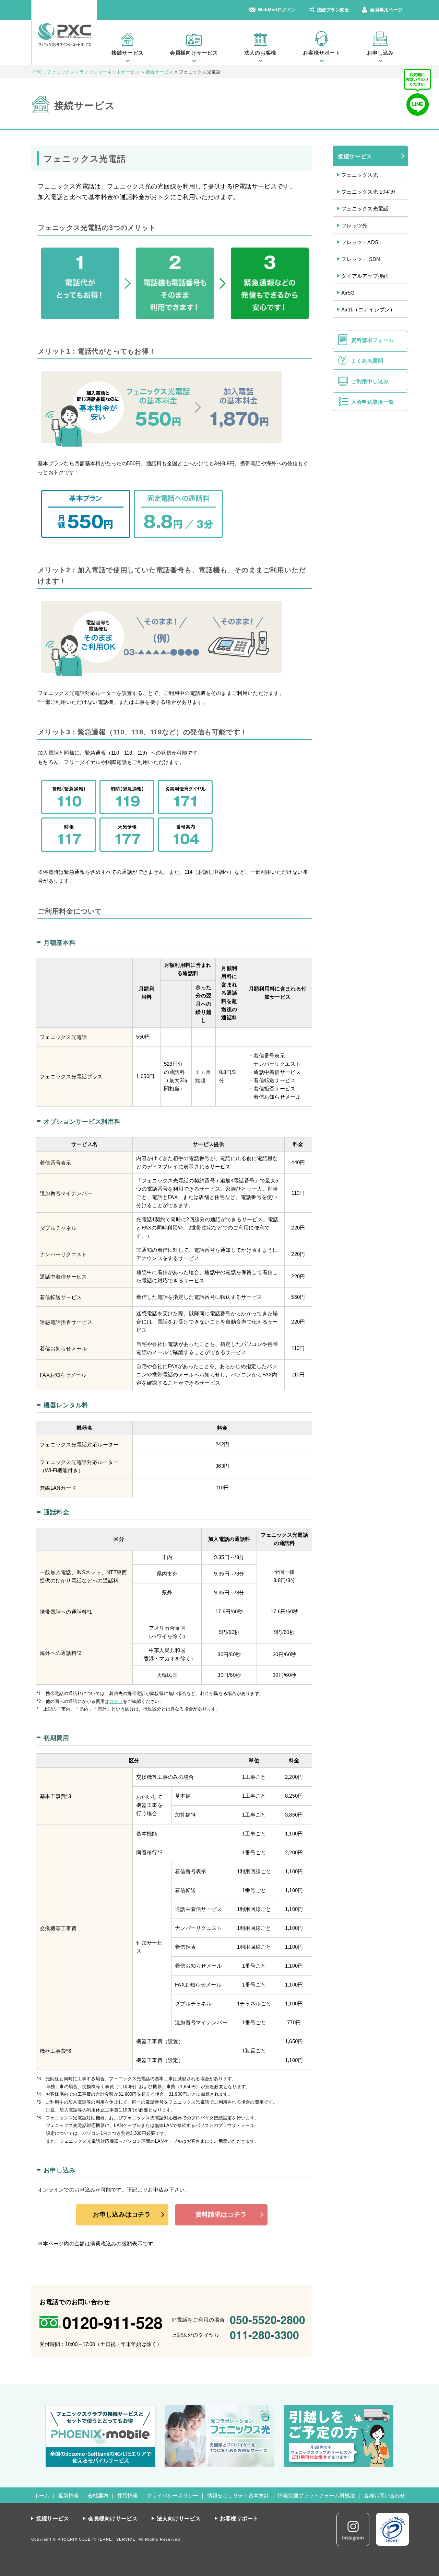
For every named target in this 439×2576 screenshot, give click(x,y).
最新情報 (69, 2495)
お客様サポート (322, 53)
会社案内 (98, 2495)
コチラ (116, 1701)
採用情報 (128, 2495)
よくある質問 (367, 361)
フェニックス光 (360, 175)
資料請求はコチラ (221, 2214)
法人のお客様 (260, 53)
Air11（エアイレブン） (368, 310)
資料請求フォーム (373, 340)
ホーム (42, 2495)
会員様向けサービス (194, 53)
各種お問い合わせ (384, 2495)
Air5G (348, 293)
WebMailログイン (277, 10)
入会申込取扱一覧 (373, 402)
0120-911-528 (112, 2322)
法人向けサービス (179, 2518)
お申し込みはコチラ (122, 2214)
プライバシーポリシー (173, 2495)
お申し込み (380, 53)
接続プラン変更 (333, 10)
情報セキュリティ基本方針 (238, 2495)
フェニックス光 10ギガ (369, 192)
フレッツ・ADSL (361, 242)
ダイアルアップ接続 (365, 276)
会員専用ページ (386, 10)
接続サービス (128, 53)
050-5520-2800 (268, 2320)
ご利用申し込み (370, 381)
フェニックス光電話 (365, 209)
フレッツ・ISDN (361, 259)
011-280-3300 (264, 2335)
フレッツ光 (354, 225)
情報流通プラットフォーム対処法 (316, 2495)
